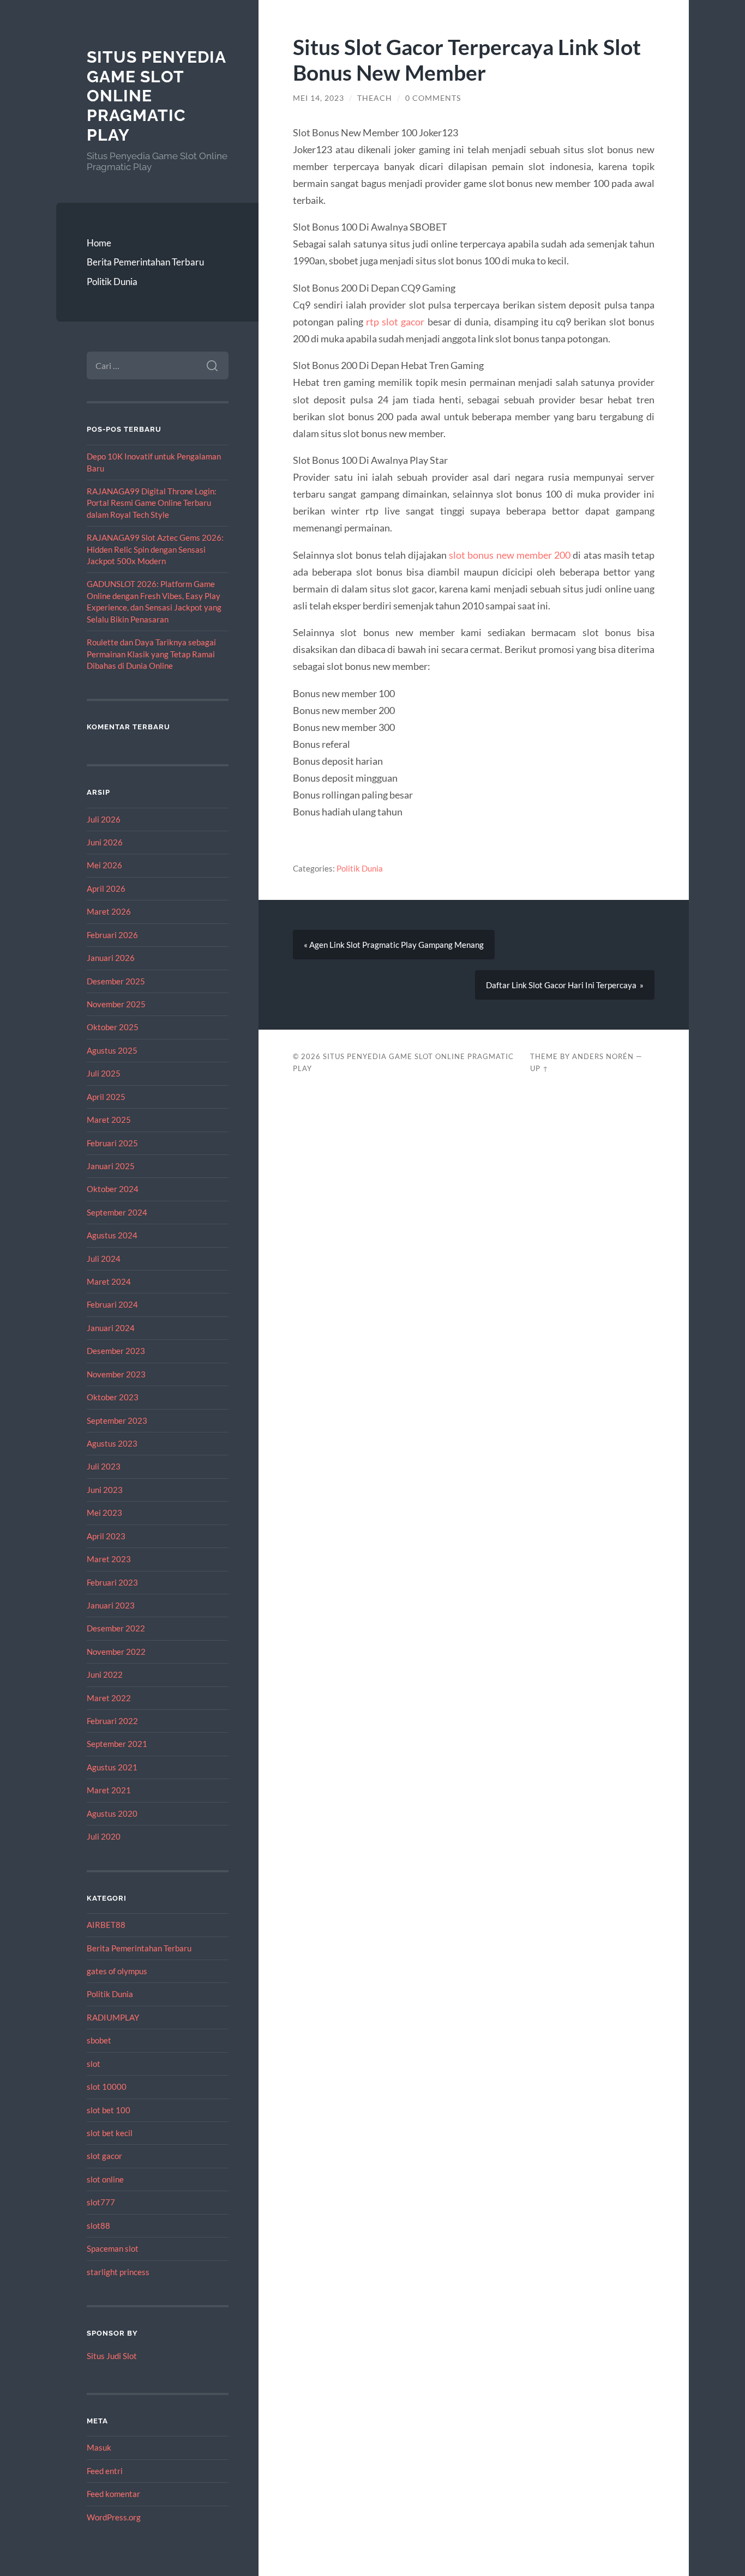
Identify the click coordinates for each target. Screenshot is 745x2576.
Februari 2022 (112, 1721)
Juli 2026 (104, 819)
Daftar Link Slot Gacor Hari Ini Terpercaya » (565, 985)
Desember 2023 (116, 1351)
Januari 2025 (111, 1166)
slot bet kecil (110, 2133)
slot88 (98, 2226)
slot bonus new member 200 (510, 555)
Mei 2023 (104, 1513)
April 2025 (106, 1097)
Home (99, 243)
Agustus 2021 (112, 1767)
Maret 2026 (109, 911)
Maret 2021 (109, 1790)
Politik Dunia (112, 282)
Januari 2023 (111, 1605)
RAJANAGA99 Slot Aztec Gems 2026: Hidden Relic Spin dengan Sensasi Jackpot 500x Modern (155, 549)
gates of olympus (117, 1971)
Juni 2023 (105, 1490)
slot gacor (104, 2156)
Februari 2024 (112, 1304)
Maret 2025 (109, 1120)
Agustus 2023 (112, 1443)
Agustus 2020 (112, 1813)
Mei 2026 (104, 865)
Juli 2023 (104, 1466)
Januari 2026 (111, 958)
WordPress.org (114, 2517)
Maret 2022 (109, 1698)
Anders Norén (603, 1056)
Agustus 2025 (112, 1050)
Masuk (99, 2447)
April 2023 (106, 1536)
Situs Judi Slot (112, 2356)
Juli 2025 (104, 1073)
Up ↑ (539, 1068)
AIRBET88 (106, 1925)
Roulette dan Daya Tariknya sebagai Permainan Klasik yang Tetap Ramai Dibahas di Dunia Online (151, 654)
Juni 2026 (105, 842)
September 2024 (117, 1212)
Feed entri (105, 2471)
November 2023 (116, 1374)
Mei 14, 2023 (319, 98)
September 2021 (117, 1744)
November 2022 (116, 1652)
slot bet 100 (109, 2110)
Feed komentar (113, 2494)
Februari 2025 (112, 1143)
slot (94, 2064)
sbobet (99, 2040)
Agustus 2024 (112, 1235)
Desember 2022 (116, 1628)
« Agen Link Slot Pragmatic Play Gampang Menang (394, 945)
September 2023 (117, 1420)
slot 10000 (107, 2087)
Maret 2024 (109, 1281)
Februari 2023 (112, 1582)
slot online (105, 2179)
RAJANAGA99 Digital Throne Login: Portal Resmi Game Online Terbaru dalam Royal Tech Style (152, 503)
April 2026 (106, 888)
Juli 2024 (104, 1259)
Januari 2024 (111, 1328)
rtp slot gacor (395, 322)
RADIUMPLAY (113, 2017)
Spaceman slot (113, 2248)
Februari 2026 (112, 935)
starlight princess (118, 2272)
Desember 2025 (116, 981)
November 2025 (116, 1004)
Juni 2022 (105, 1674)
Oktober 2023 (113, 1397)
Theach (375, 98)
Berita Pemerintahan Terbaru (145, 262)
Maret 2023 (109, 1559)
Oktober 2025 (113, 1027)
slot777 (101, 2202)
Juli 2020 (104, 1836)
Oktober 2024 (113, 1189)
